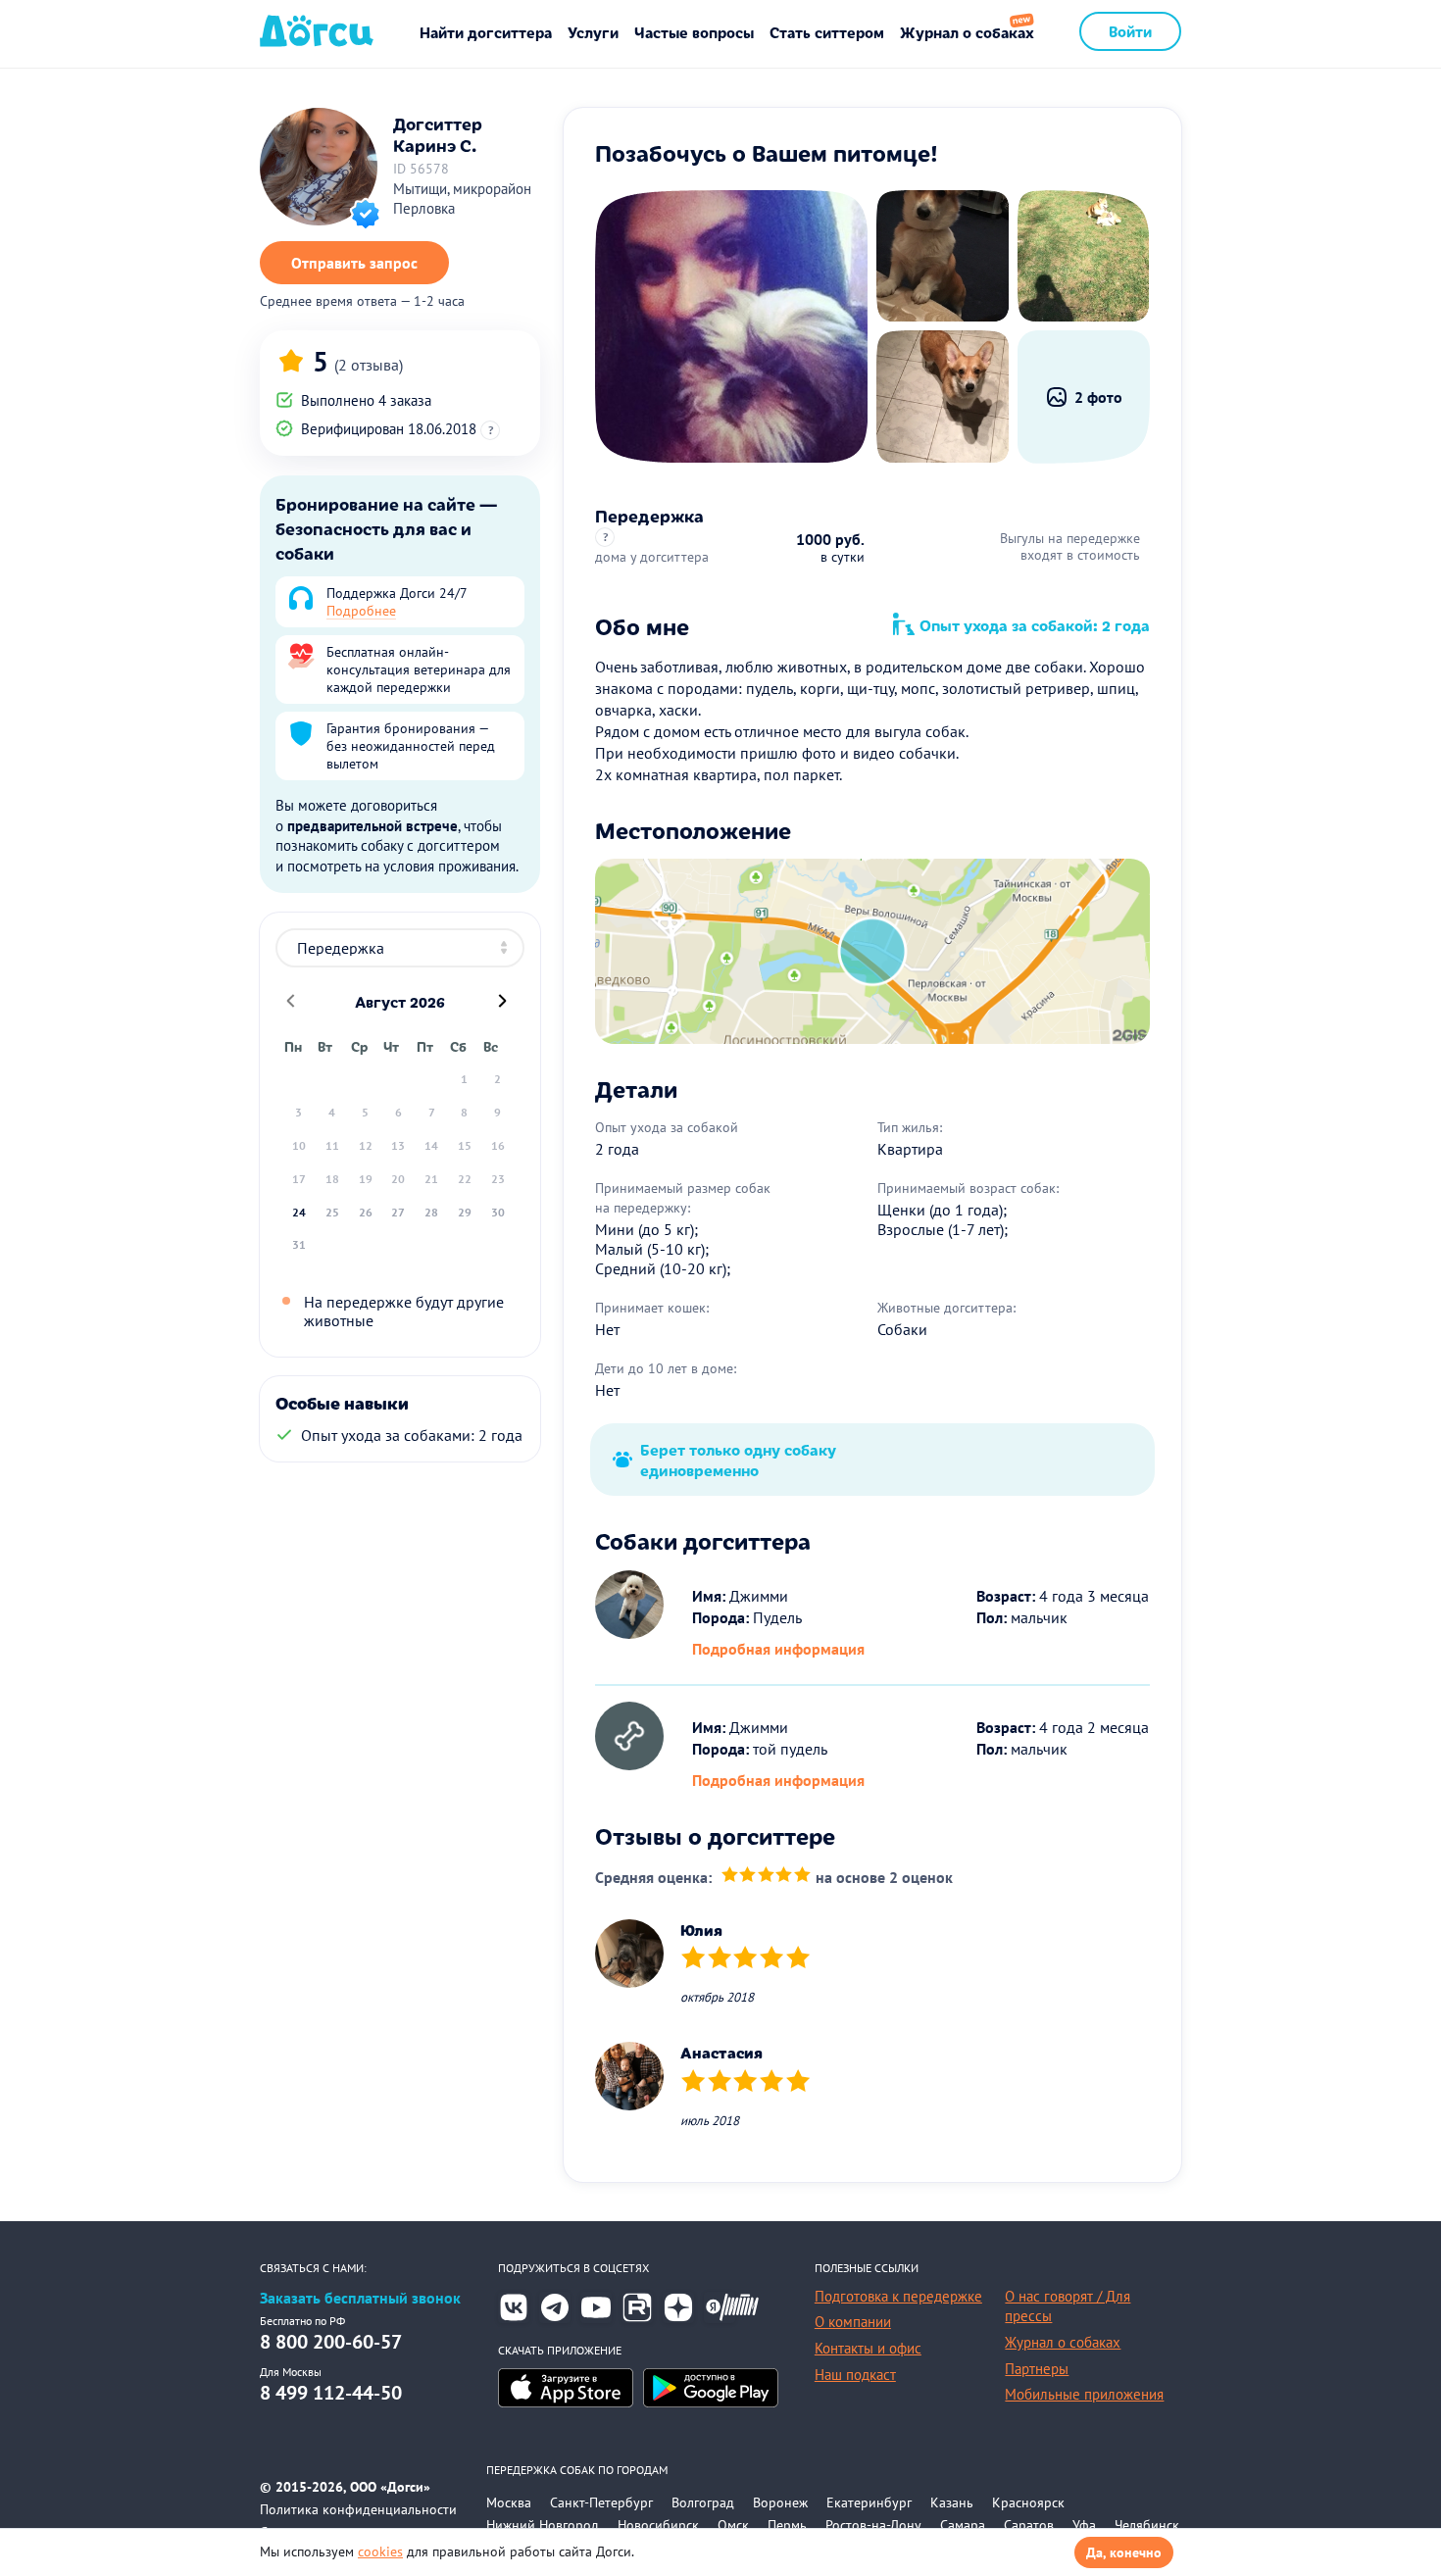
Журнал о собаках (967, 32)
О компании (853, 2322)
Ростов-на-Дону (873, 2525)
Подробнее (361, 611)
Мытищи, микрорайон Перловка (462, 199)
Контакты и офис (868, 2348)
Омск (733, 2525)
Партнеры (1037, 2369)
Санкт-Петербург (601, 2502)
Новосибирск (658, 2525)
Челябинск (1147, 2525)
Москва (509, 2502)
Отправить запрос (354, 263)
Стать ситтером (827, 32)
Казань (952, 2502)
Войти (1130, 31)
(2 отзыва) (369, 365)
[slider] (766, 1878)
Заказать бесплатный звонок (360, 2298)
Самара (963, 2525)
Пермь (787, 2525)
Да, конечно (1124, 2552)
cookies (380, 2551)
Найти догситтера (486, 32)
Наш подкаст (855, 2375)
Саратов (1029, 2525)
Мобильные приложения (1084, 2394)
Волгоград (703, 2502)
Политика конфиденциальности (358, 2509)
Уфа (1084, 2525)
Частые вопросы (694, 32)
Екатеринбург (869, 2502)
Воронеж (780, 2502)
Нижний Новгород (543, 2525)
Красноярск (1028, 2502)
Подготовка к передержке (898, 2296)
